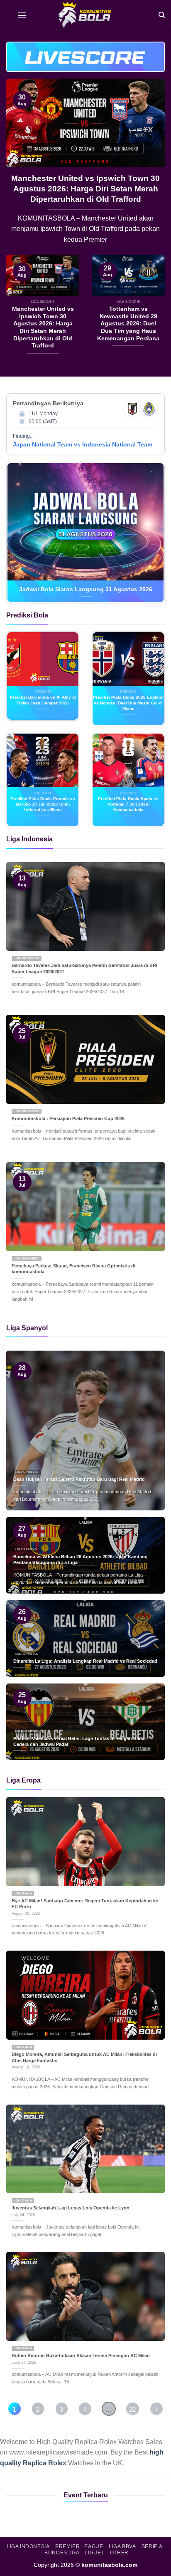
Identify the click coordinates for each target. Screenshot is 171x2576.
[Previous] (20, 167)
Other (119, 2553)
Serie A (152, 2546)
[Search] (162, 14)
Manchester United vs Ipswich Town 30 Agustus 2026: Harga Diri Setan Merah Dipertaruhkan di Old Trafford (43, 327)
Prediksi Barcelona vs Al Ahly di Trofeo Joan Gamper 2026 (43, 700)
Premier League (79, 2546)
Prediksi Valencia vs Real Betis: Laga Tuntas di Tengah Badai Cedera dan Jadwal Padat (79, 1742)
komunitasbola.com (109, 2565)
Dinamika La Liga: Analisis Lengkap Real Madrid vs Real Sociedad (85, 1661)
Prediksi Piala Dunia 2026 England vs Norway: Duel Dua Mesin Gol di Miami (128, 703)
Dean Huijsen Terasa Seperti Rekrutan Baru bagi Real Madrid (79, 1479)
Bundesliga (62, 2553)
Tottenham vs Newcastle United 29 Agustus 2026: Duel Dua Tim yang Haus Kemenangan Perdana (95, 189)
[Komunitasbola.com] (85, 15)
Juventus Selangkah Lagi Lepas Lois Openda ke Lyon (71, 2208)
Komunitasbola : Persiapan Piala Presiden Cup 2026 (68, 1118)
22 (132, 2409)
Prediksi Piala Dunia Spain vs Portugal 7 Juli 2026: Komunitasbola (128, 804)
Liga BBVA (122, 2546)
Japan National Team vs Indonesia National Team (83, 444)
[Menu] (22, 15)
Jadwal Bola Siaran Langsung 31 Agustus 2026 (86, 589)
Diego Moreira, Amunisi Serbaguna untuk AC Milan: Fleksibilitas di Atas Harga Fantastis (84, 2057)
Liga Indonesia (28, 2546)
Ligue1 (95, 2553)
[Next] (151, 167)
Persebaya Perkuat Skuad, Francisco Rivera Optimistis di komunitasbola (73, 1269)
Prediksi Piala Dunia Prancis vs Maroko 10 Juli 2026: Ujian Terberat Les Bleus (43, 804)
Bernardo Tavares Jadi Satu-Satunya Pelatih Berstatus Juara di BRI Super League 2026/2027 (84, 968)
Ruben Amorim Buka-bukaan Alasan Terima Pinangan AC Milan (81, 2355)
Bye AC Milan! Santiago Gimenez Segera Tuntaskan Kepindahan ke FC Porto (85, 1904)
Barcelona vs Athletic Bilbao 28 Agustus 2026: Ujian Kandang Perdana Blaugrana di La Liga (81, 1560)
